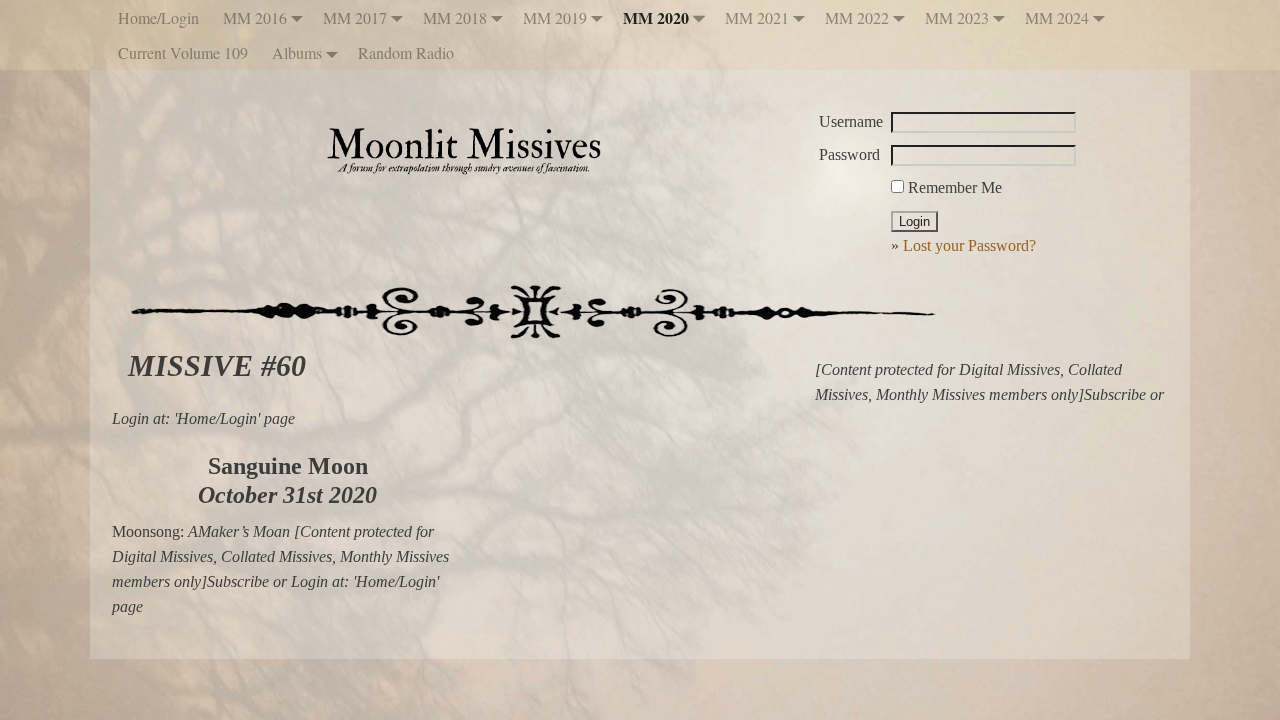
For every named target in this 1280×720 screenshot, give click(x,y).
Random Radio (406, 52)
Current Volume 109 (183, 52)
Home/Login (158, 17)
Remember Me (953, 187)
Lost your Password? (969, 245)
